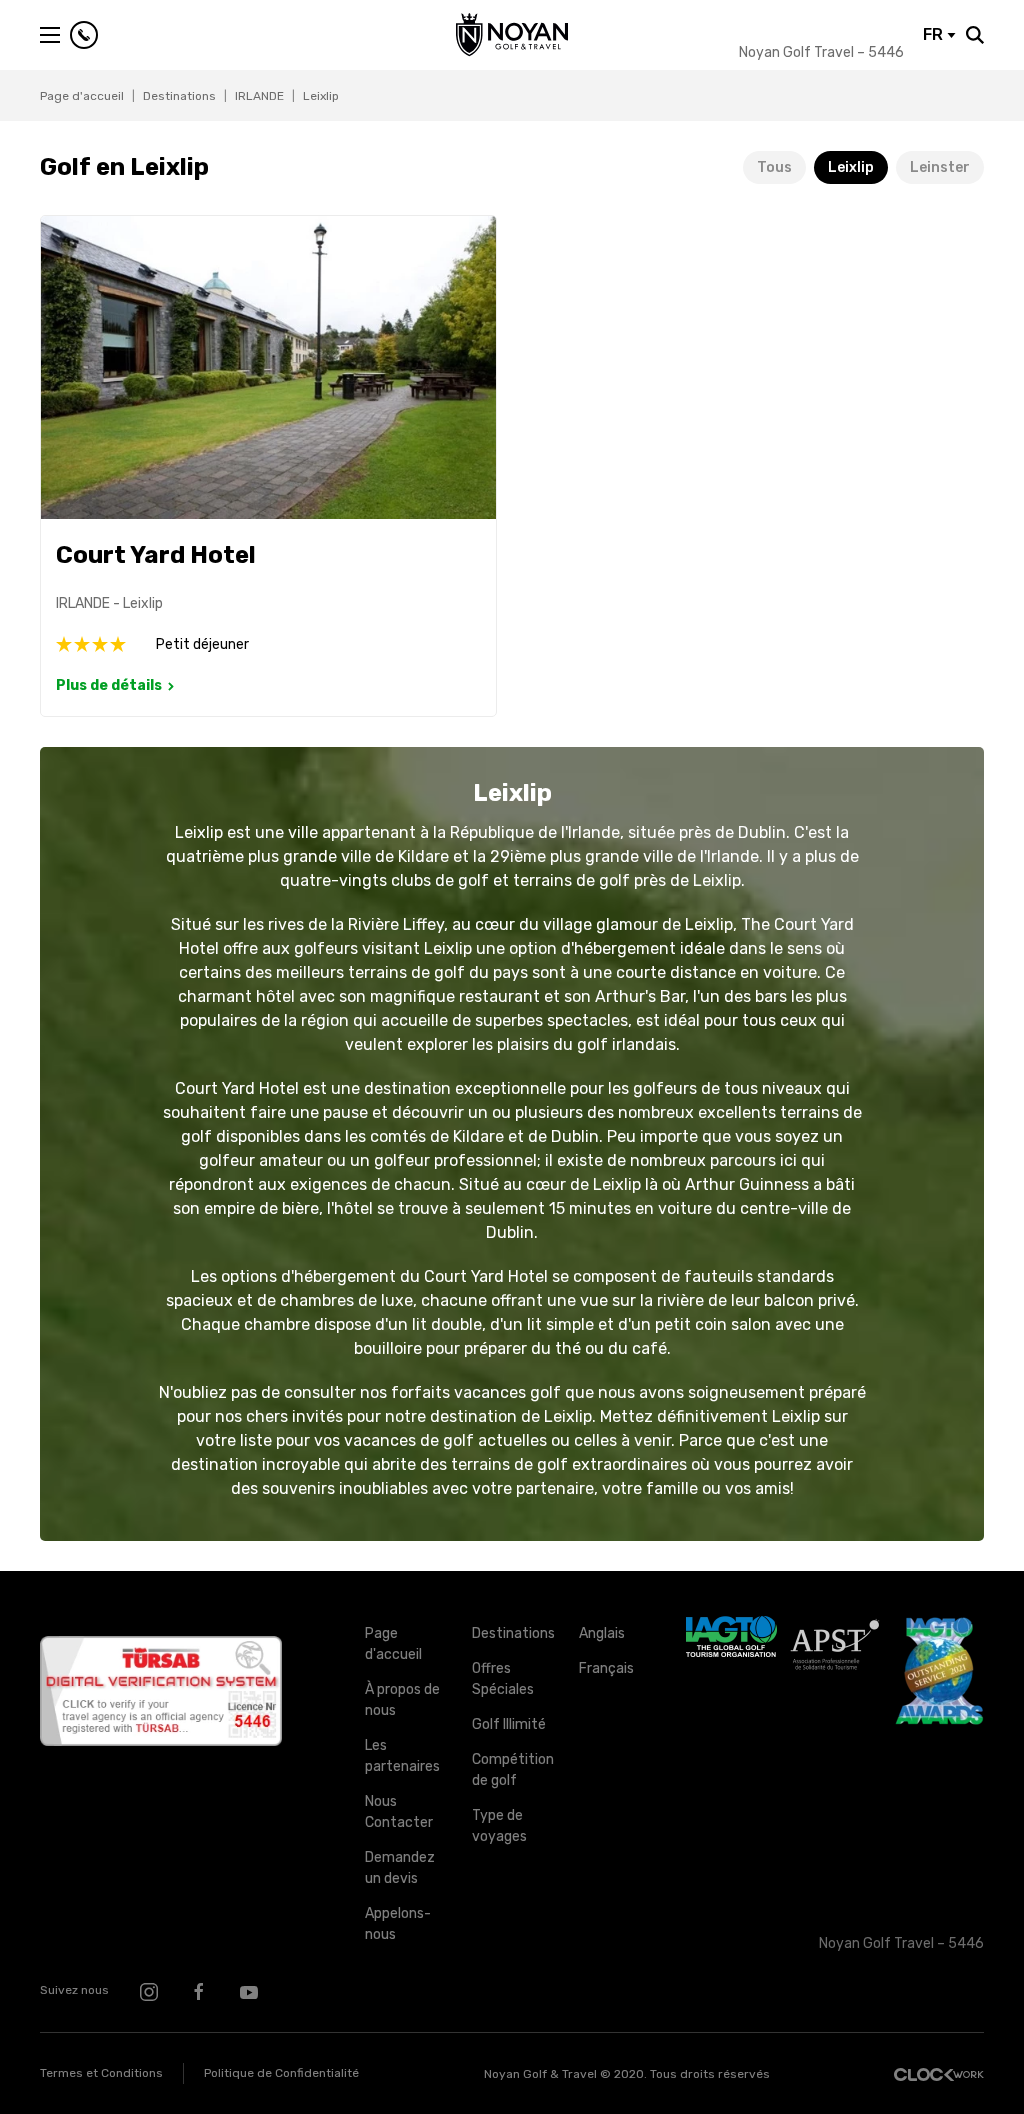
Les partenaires (402, 1756)
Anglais (602, 1633)
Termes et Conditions (101, 2073)
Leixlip (851, 167)
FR (935, 34)
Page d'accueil (82, 96)
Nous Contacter (399, 1812)
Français (606, 1668)
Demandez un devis (400, 1868)
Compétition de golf (510, 1770)
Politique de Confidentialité (281, 2073)
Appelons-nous (398, 1924)
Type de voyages (499, 1826)
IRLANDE (259, 96)
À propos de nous (402, 1700)
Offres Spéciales (503, 1679)
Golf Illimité (509, 1724)
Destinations (179, 96)
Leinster (940, 167)
